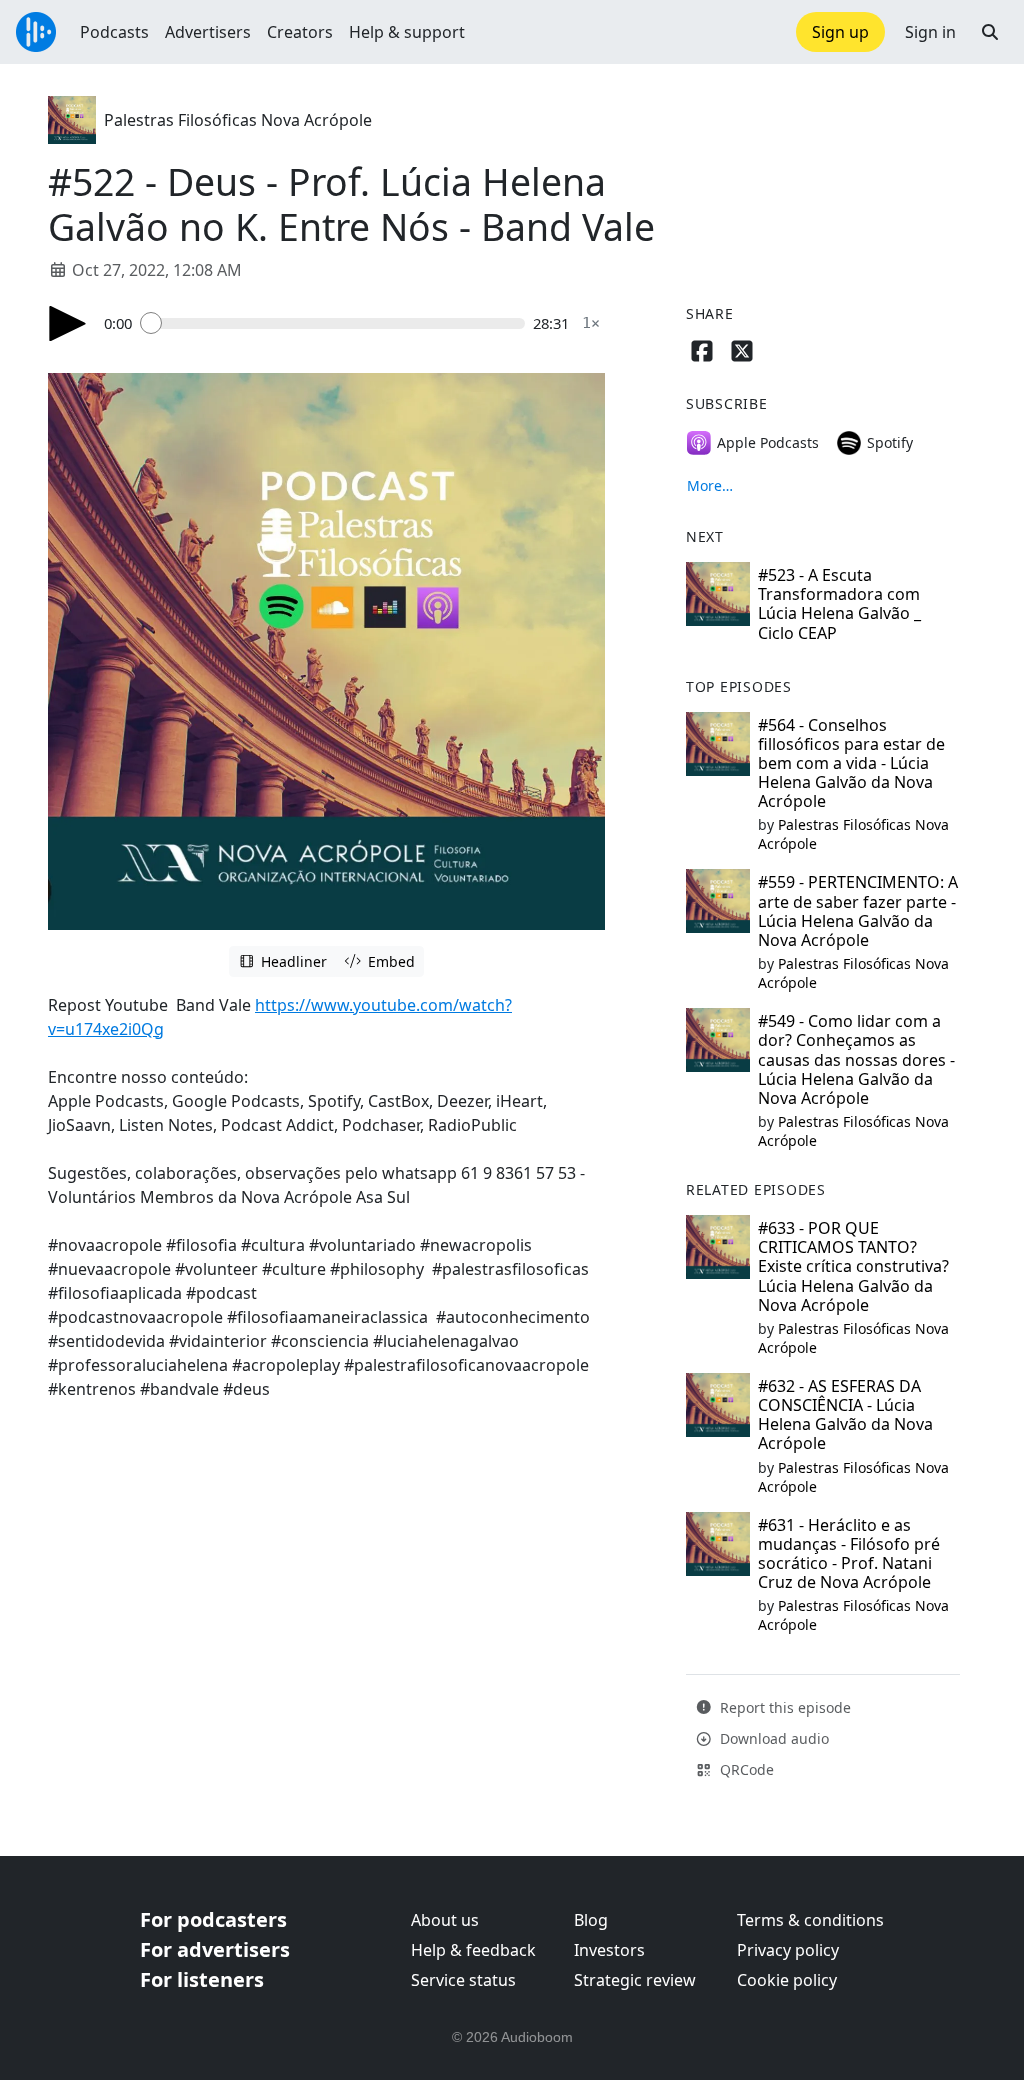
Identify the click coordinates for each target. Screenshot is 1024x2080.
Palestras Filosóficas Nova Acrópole (238, 120)
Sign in (930, 32)
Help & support (407, 32)
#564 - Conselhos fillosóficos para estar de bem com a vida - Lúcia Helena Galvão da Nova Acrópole (851, 763)
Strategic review (635, 1980)
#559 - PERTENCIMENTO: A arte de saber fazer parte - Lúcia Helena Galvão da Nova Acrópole (858, 911)
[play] (68, 323)
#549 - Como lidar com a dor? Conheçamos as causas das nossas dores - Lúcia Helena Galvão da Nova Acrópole (856, 1059)
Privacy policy (788, 1950)
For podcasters (213, 1919)
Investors (609, 1950)
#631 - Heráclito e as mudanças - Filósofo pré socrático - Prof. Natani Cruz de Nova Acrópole (849, 1554)
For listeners (202, 1979)
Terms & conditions (810, 1920)
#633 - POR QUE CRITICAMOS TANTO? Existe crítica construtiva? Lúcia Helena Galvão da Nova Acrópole (853, 1266)
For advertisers (215, 1949)
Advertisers (208, 32)
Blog (591, 1920)
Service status (463, 1980)
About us (445, 1920)
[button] (990, 32)
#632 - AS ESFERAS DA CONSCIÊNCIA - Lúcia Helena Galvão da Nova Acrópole (845, 1415)
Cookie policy (787, 1980)
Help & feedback (473, 1950)
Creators (300, 32)
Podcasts (114, 32)
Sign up (840, 32)
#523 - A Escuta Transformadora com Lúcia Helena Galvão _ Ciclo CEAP (839, 604)
